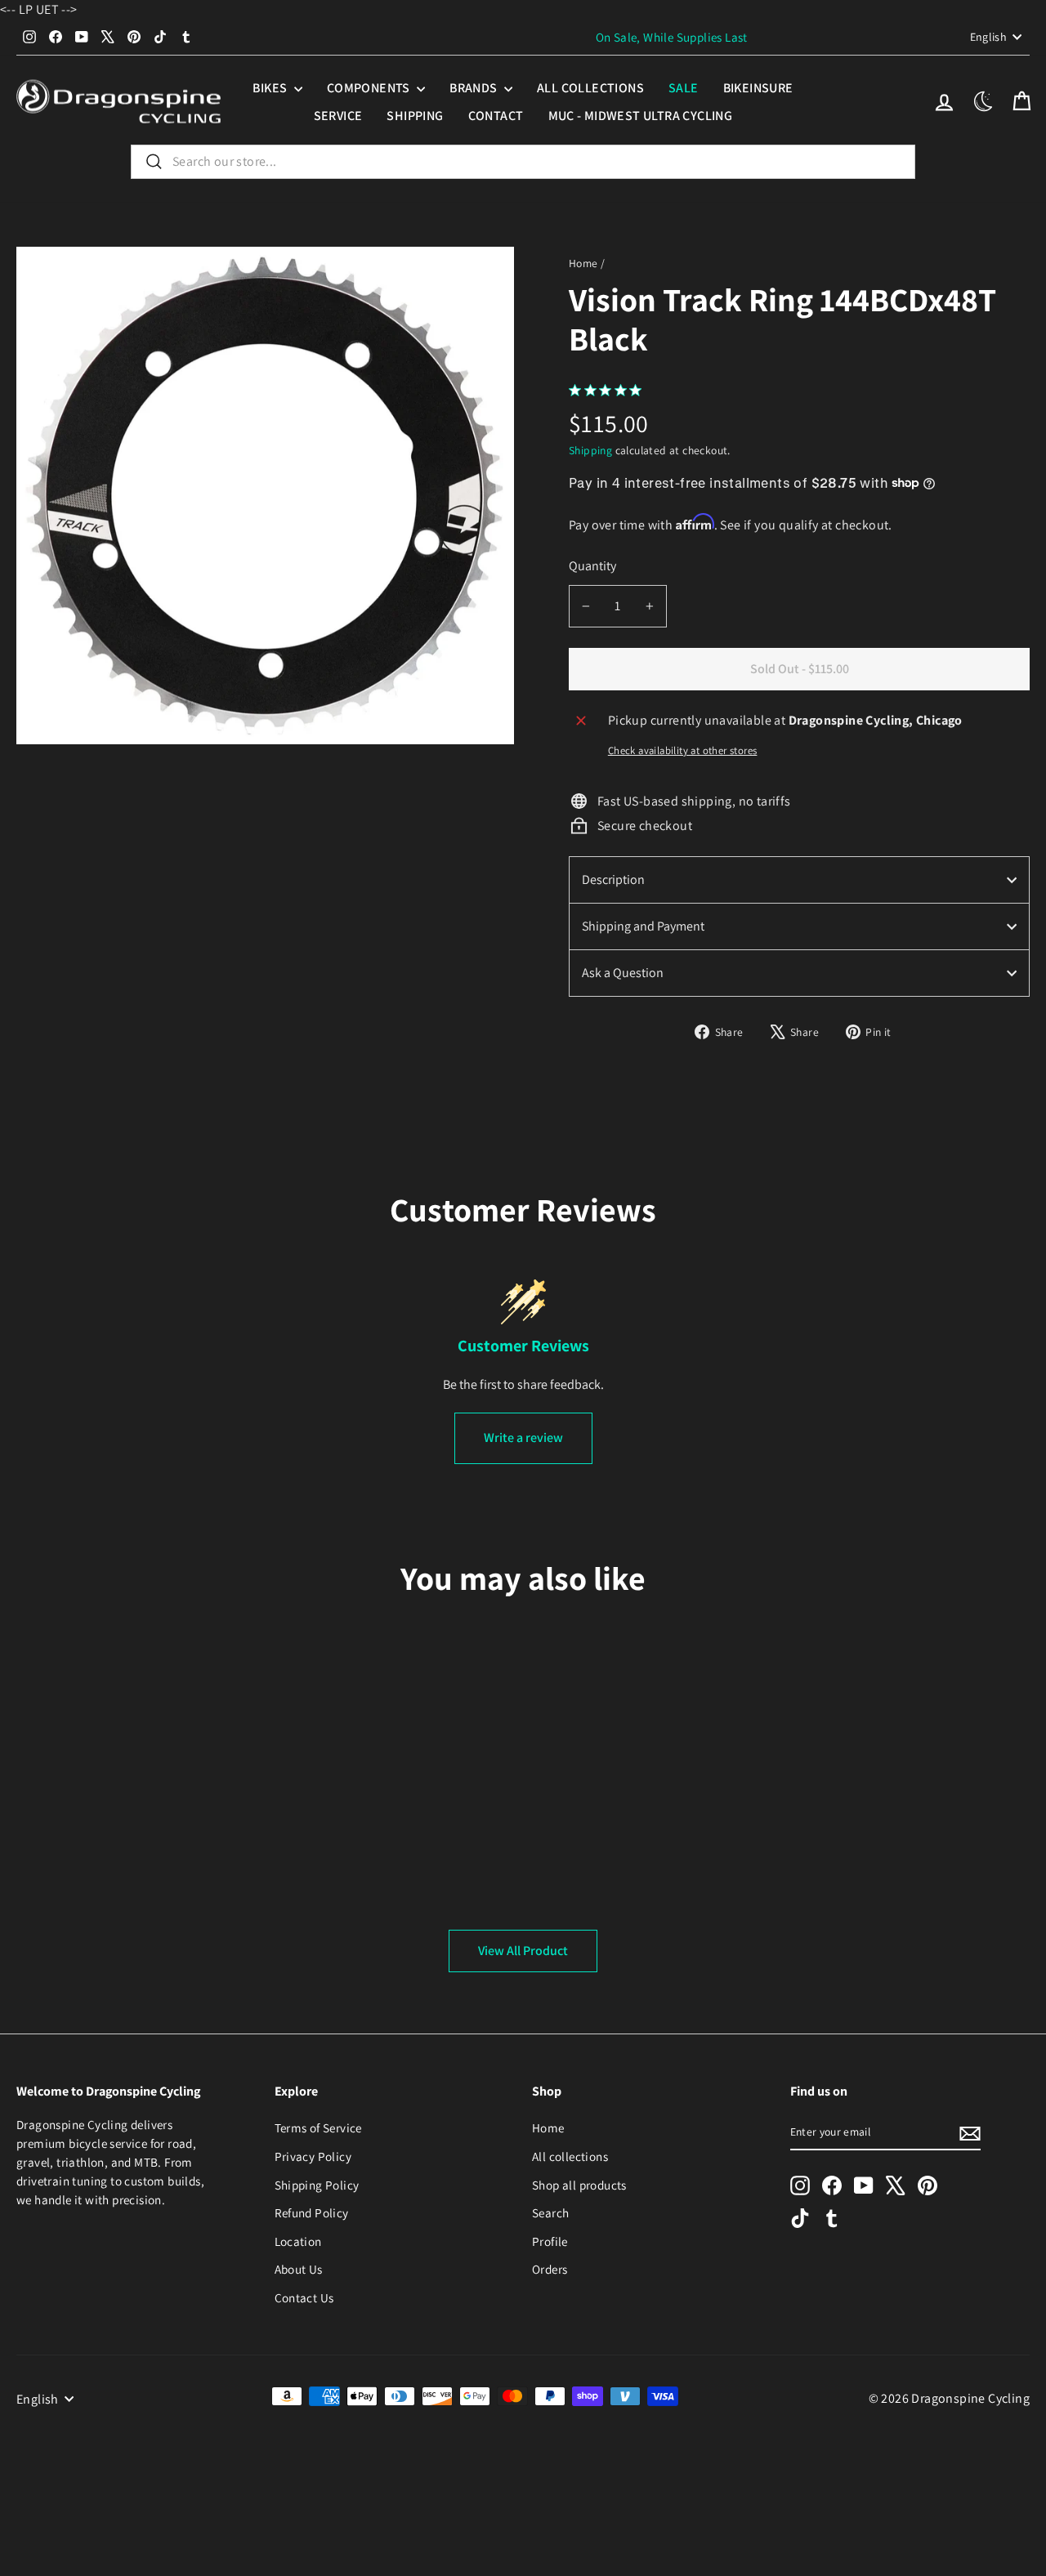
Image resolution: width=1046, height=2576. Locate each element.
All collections (590, 88)
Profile (550, 2241)
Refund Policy (312, 2212)
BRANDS (475, 88)
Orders (550, 2269)
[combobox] (523, 162)
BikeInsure (758, 88)
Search (550, 2212)
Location (298, 2241)
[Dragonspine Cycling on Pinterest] (928, 2185)
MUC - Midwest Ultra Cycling (641, 116)
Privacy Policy (313, 2156)
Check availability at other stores (683, 750)
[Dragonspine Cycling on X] (896, 2185)
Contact (496, 116)
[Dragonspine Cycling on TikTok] (800, 2218)
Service (338, 116)
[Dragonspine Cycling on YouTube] (864, 2185)
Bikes (271, 88)
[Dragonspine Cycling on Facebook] (832, 2185)
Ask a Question (623, 973)
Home (583, 263)
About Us (299, 2269)
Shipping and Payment (643, 926)
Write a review (523, 1438)
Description (613, 880)
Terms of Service (318, 2127)
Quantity (592, 566)
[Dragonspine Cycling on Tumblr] (832, 2218)
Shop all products (579, 2185)
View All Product (523, 1951)
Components (370, 88)
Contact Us (304, 2297)
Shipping (415, 116)
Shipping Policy (317, 2185)
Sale (684, 88)
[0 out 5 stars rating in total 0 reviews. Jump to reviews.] (609, 390)
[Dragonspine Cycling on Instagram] (800, 2185)
